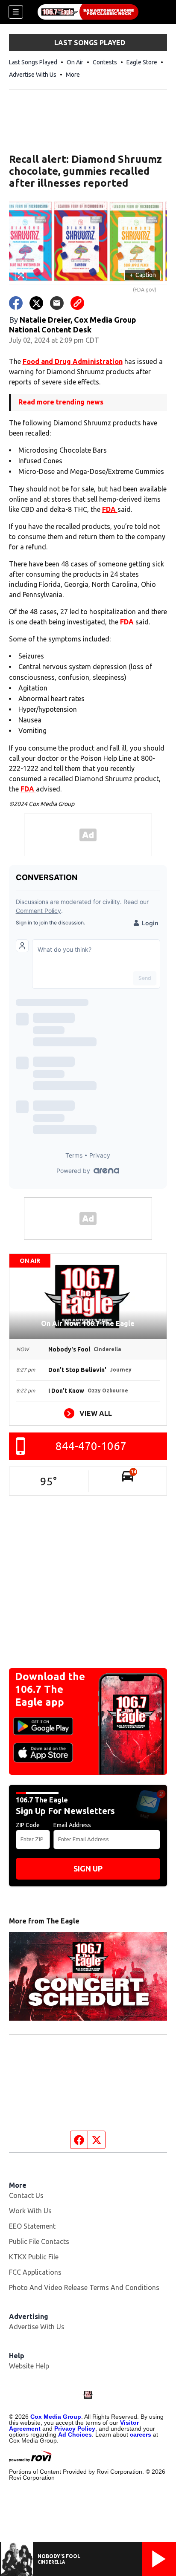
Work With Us (30, 2211)
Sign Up (88, 1868)
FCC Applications (35, 2272)
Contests (105, 62)
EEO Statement (32, 2226)
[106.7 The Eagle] (88, 12)
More (73, 75)
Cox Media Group (56, 2417)
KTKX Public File (34, 2257)
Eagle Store (142, 62)
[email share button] (57, 303)
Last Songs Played (33, 62)
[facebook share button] (16, 303)
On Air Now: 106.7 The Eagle (88, 1323)
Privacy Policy (75, 2429)
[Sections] (16, 12)
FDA (110, 509)
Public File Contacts (39, 2241)
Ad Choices (75, 2434)
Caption (143, 275)
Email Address (72, 1825)
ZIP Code (28, 1825)
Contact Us (26, 2195)
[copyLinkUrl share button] (77, 303)
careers (141, 2434)
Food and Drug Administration (73, 361)
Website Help (29, 2366)
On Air (75, 62)
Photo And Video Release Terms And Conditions (84, 2287)
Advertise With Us (33, 75)
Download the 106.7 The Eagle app (50, 1689)
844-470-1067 (91, 1446)
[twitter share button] (36, 303)
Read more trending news (61, 402)
